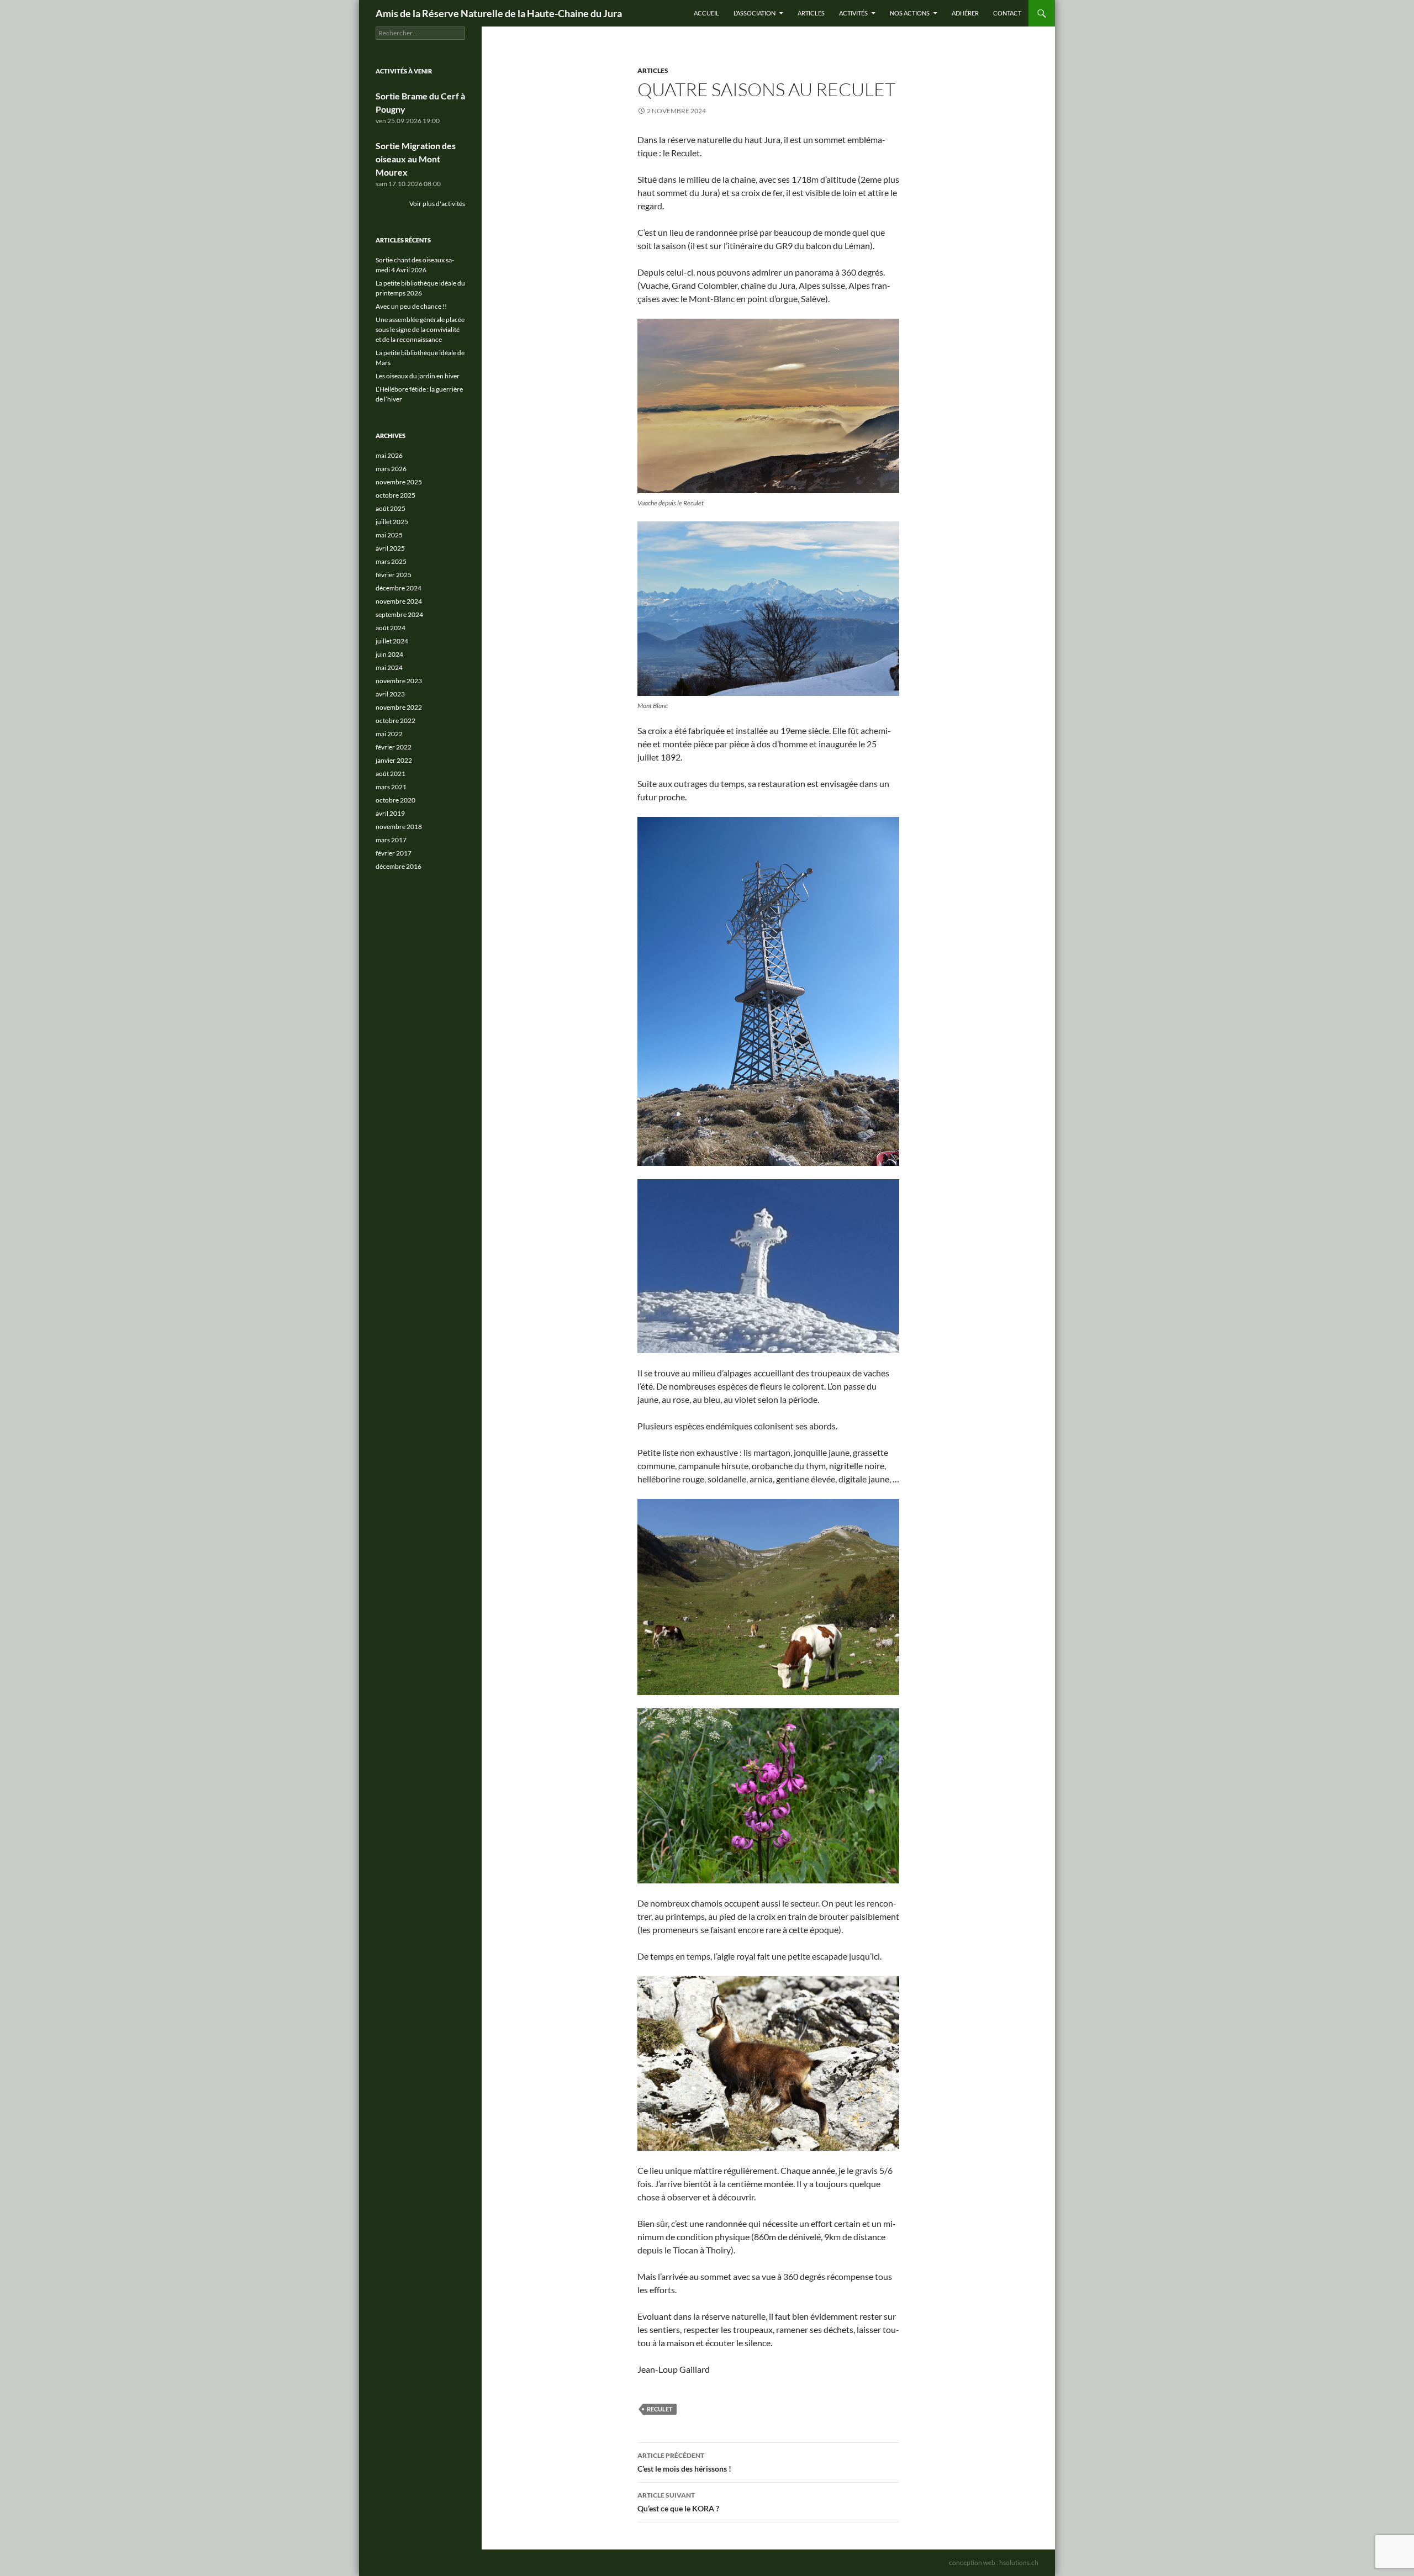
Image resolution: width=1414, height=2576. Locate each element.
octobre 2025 (395, 495)
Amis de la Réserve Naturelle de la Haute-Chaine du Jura (499, 13)
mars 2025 (391, 561)
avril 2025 (390, 548)
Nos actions (910, 13)
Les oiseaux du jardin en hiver (418, 376)
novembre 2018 (399, 827)
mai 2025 (389, 535)
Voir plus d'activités (437, 204)
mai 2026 (389, 455)
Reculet (660, 2409)
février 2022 (394, 747)
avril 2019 (390, 813)
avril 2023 (390, 694)
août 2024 (391, 628)
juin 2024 (389, 654)
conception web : (994, 2562)
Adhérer (965, 13)
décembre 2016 (399, 866)
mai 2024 (389, 667)
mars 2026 (391, 469)
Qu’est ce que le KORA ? (678, 2502)
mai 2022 (389, 734)
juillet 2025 (392, 522)
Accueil (706, 13)
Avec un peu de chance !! (411, 306)
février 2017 (394, 853)
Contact (1007, 13)
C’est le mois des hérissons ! (684, 2462)
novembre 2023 (399, 681)
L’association (755, 13)
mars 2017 (391, 840)
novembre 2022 (399, 707)
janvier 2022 (394, 760)
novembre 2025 (399, 482)
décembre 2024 (399, 588)
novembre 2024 (399, 601)
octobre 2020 (395, 800)
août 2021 (391, 774)
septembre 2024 (399, 614)
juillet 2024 (392, 641)
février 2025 (394, 575)
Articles (811, 13)
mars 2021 (391, 787)
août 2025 (391, 508)
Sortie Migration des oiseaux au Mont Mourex (416, 159)
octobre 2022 (395, 720)
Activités (853, 13)
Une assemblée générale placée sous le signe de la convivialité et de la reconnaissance (420, 329)
